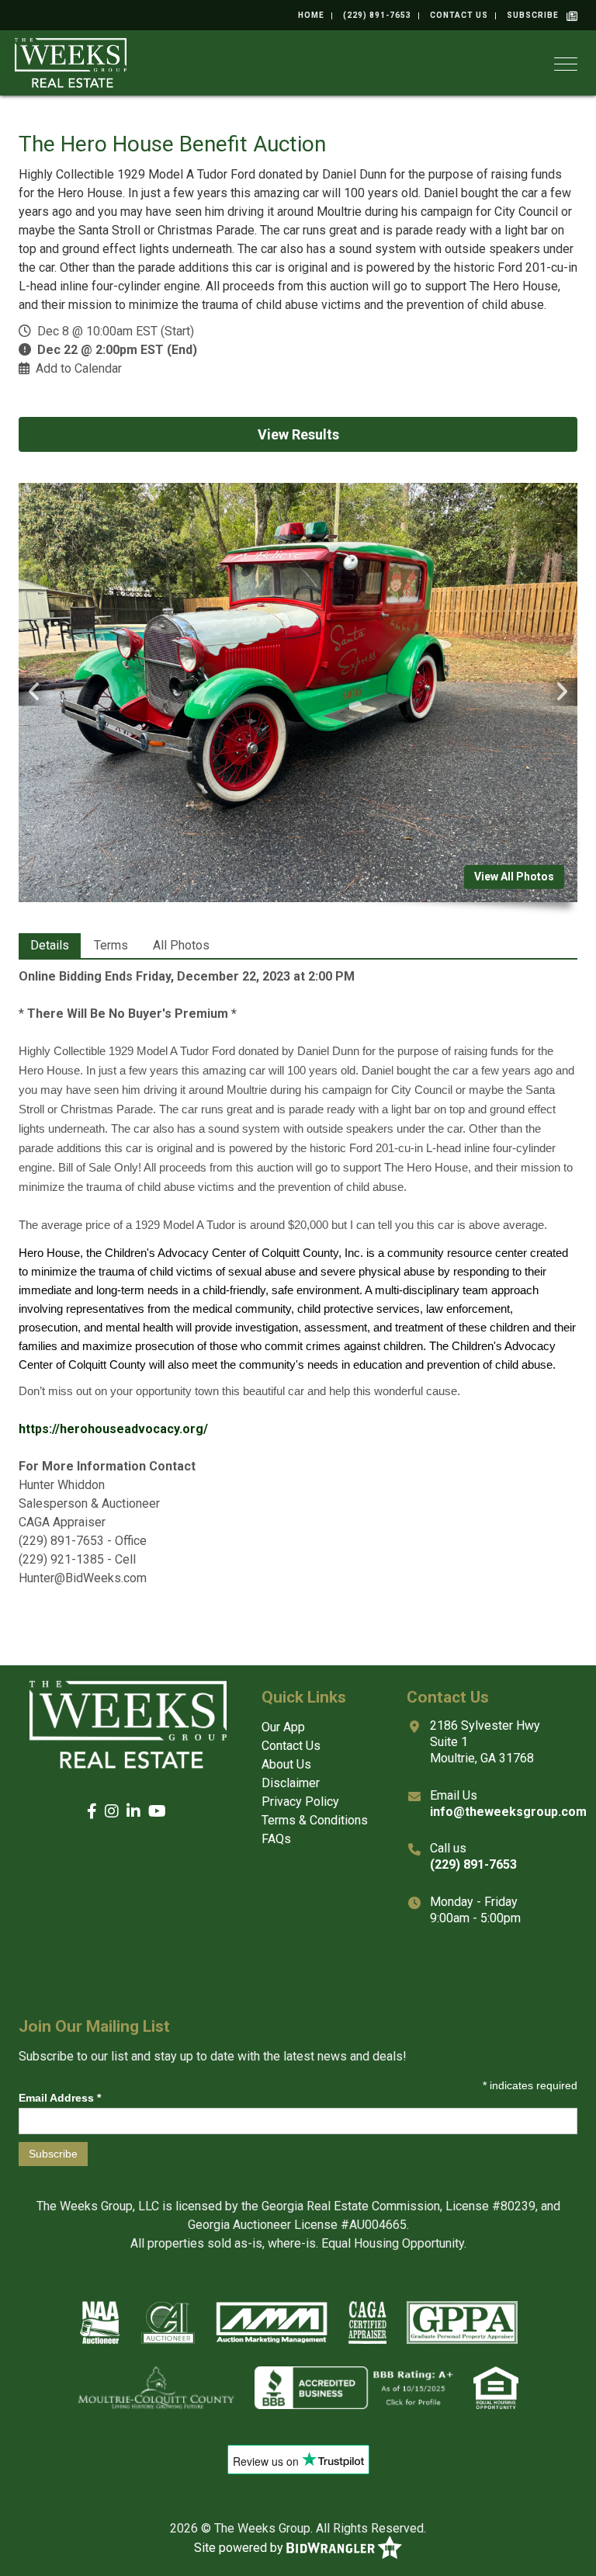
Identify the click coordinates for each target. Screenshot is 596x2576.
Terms (111, 945)
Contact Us (459, 15)
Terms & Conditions (315, 1820)
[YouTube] (157, 1812)
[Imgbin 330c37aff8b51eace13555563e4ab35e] (496, 2387)
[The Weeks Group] (71, 62)
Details (50, 945)
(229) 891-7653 (377, 15)
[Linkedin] (133, 1812)
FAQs (276, 1839)
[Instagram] (112, 1812)
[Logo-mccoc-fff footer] (156, 2387)
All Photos (181, 945)
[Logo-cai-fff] (168, 2322)
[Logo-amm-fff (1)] (272, 2322)
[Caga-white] (367, 2322)
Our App (283, 1727)
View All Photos (514, 877)
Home (311, 15)
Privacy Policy (300, 1802)
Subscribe (533, 15)
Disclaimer (291, 1783)
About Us (286, 1764)
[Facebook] (92, 1812)
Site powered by (240, 2548)
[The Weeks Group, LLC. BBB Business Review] (354, 2387)
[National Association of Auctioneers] (100, 2322)
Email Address (60, 2098)
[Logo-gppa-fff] (462, 2322)
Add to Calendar (79, 368)
